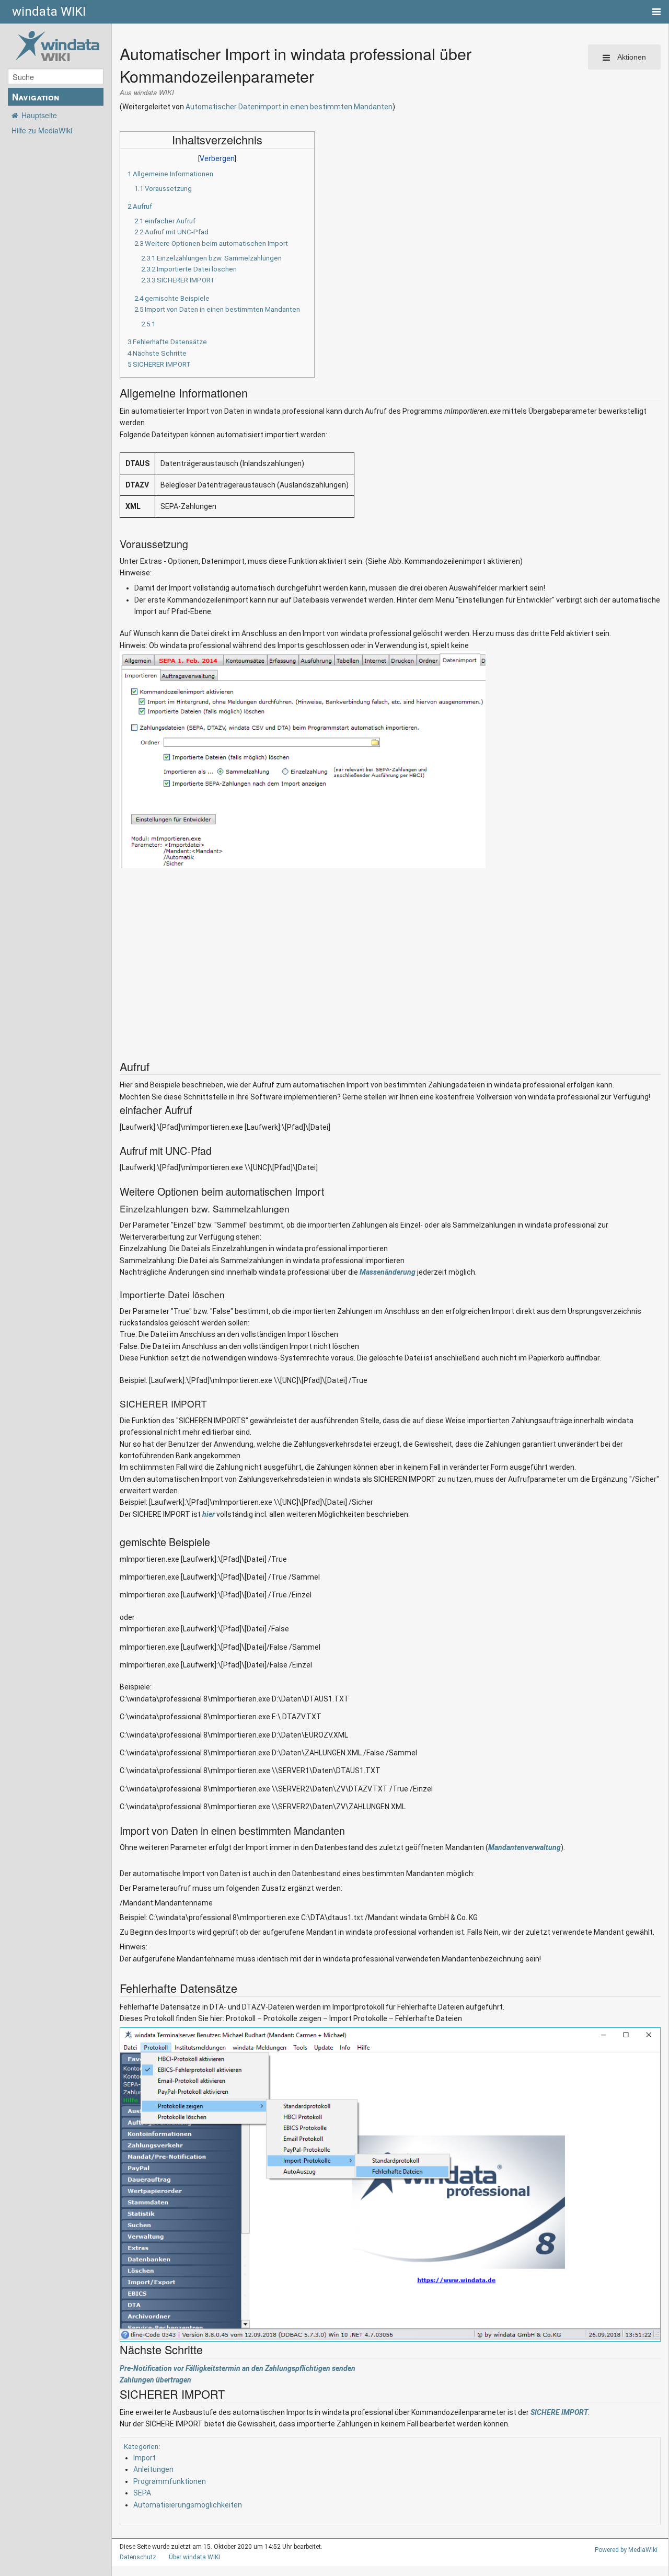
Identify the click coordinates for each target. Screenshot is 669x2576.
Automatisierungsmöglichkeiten (188, 2505)
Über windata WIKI (194, 2557)
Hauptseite (39, 115)
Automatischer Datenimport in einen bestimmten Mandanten (289, 107)
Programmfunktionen (170, 2481)
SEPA (142, 2493)
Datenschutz (138, 2557)
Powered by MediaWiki (626, 2550)
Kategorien (141, 2447)
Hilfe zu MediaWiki (42, 130)
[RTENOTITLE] (390, 2184)
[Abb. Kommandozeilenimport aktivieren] (303, 759)
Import (145, 2458)
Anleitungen (153, 2469)
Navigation (36, 97)
